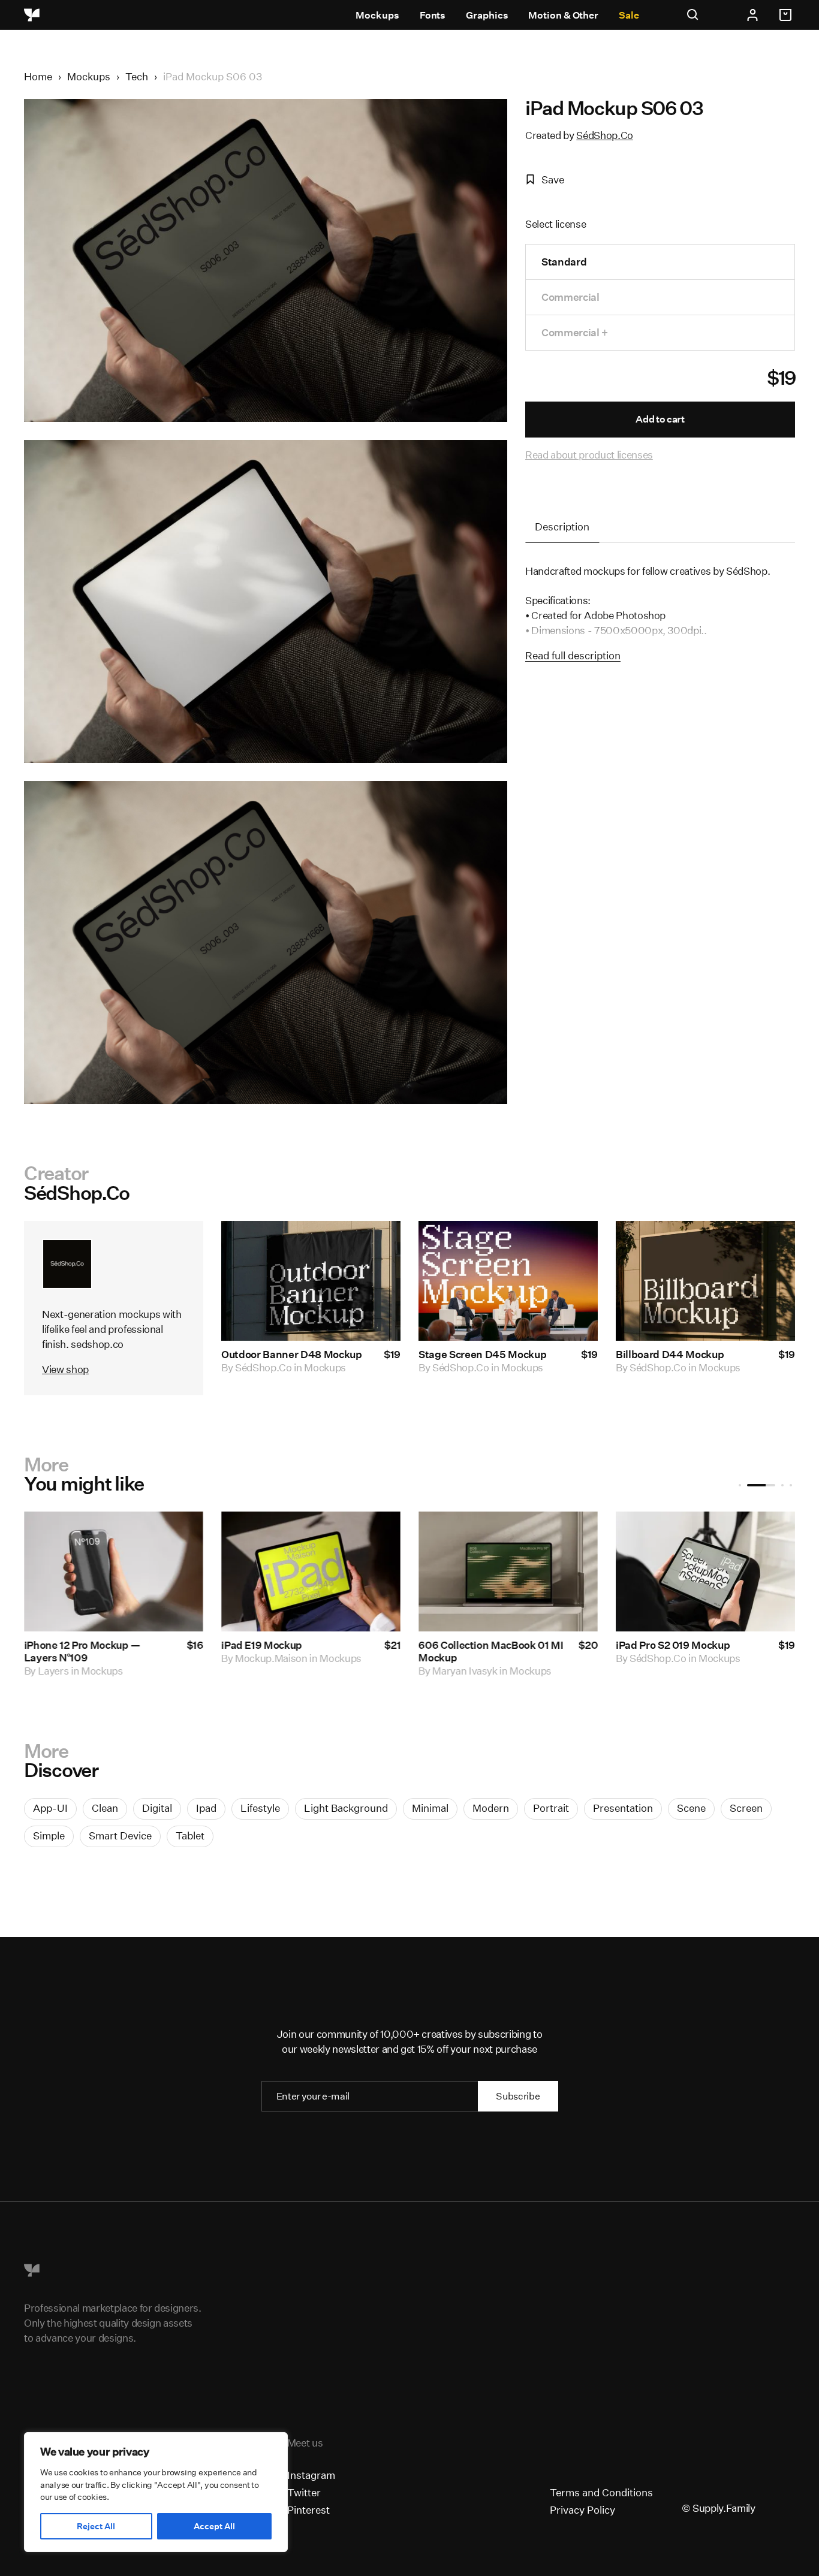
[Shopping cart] (787, 15)
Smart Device (120, 1836)
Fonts (433, 15)
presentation (623, 1808)
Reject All (96, 2526)
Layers (53, 1671)
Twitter (304, 2492)
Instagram (311, 2475)
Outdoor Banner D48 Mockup (292, 1354)
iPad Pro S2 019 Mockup (673, 1646)
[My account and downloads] (752, 15)
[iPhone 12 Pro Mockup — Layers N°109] (114, 1571)
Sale (629, 15)
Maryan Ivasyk (465, 1671)
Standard (564, 262)
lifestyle (260, 1808)
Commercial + (575, 332)
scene (691, 1808)
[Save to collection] (375, 1246)
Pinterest (308, 2510)
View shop (65, 1369)
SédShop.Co (605, 135)
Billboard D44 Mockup (670, 1354)
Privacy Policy (582, 2510)
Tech (137, 76)
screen (746, 1808)
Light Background (346, 1808)
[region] (156, 2492)
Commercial (570, 297)
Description (562, 527)
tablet (190, 1836)
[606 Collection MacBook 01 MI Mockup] (508, 1571)
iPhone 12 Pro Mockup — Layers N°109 (82, 1652)
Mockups (377, 15)
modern (491, 1808)
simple (49, 1836)
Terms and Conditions (601, 2492)
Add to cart (660, 419)
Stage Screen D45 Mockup (482, 1354)
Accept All (214, 2526)
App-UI (50, 1808)
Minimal (430, 1808)
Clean (105, 1808)
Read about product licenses (589, 455)
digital (157, 1808)
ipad (206, 1808)
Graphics (487, 15)
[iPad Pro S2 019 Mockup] (705, 1571)
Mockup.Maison (271, 1659)
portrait (551, 1808)
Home (38, 76)
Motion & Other (563, 15)
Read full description (573, 655)
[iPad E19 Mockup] (311, 1571)
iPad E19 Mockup (262, 1646)
